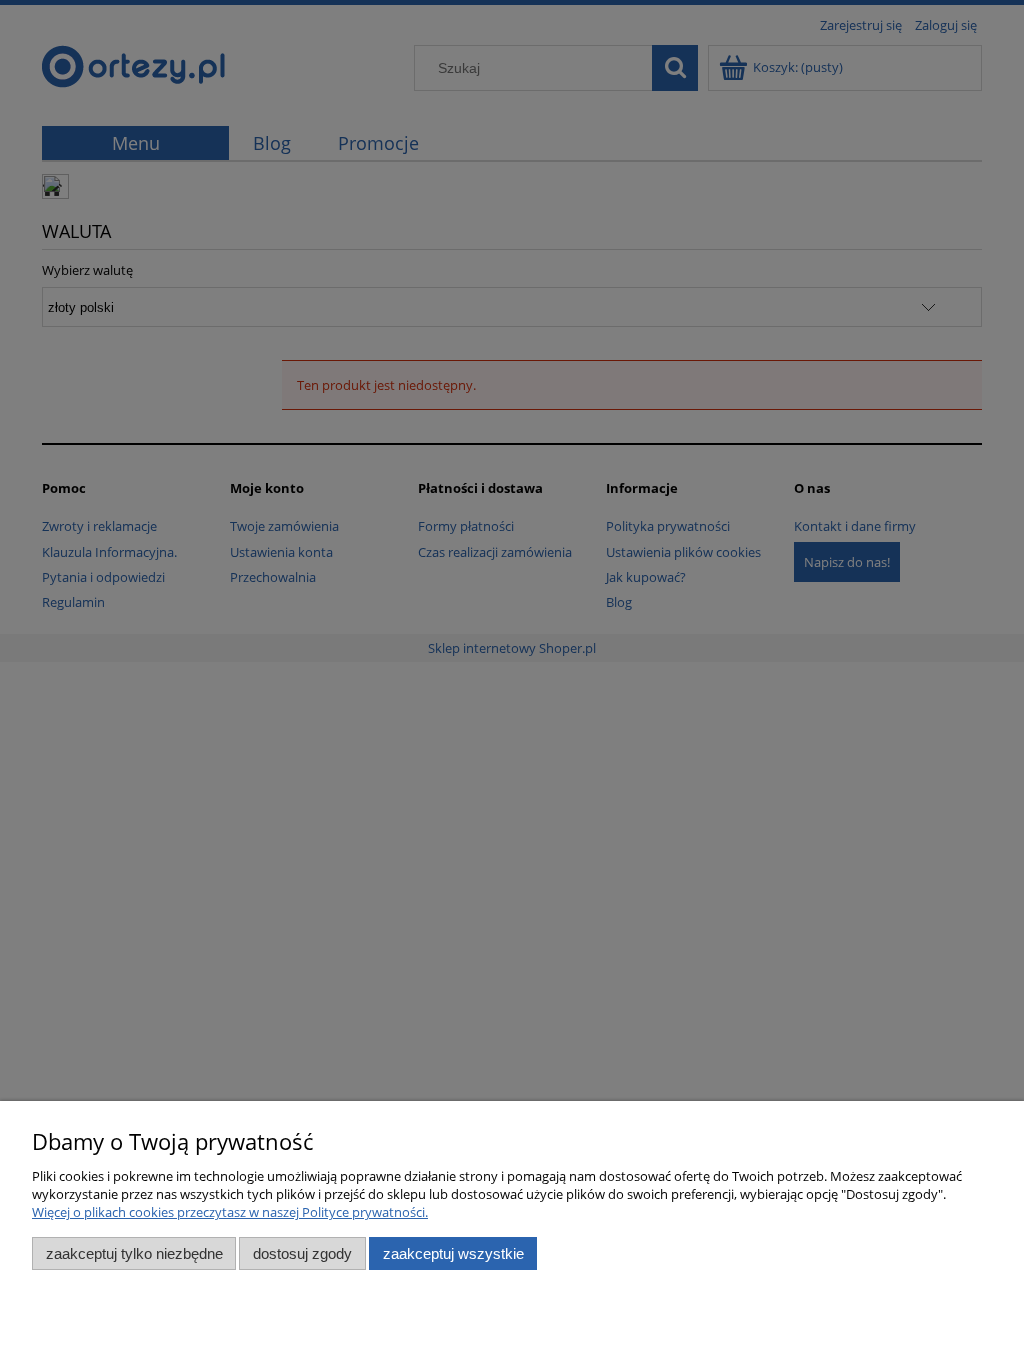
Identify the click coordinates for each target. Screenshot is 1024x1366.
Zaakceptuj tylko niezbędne (134, 1253)
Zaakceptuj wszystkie (453, 1253)
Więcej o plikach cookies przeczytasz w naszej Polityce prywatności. (230, 1212)
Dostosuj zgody (302, 1253)
